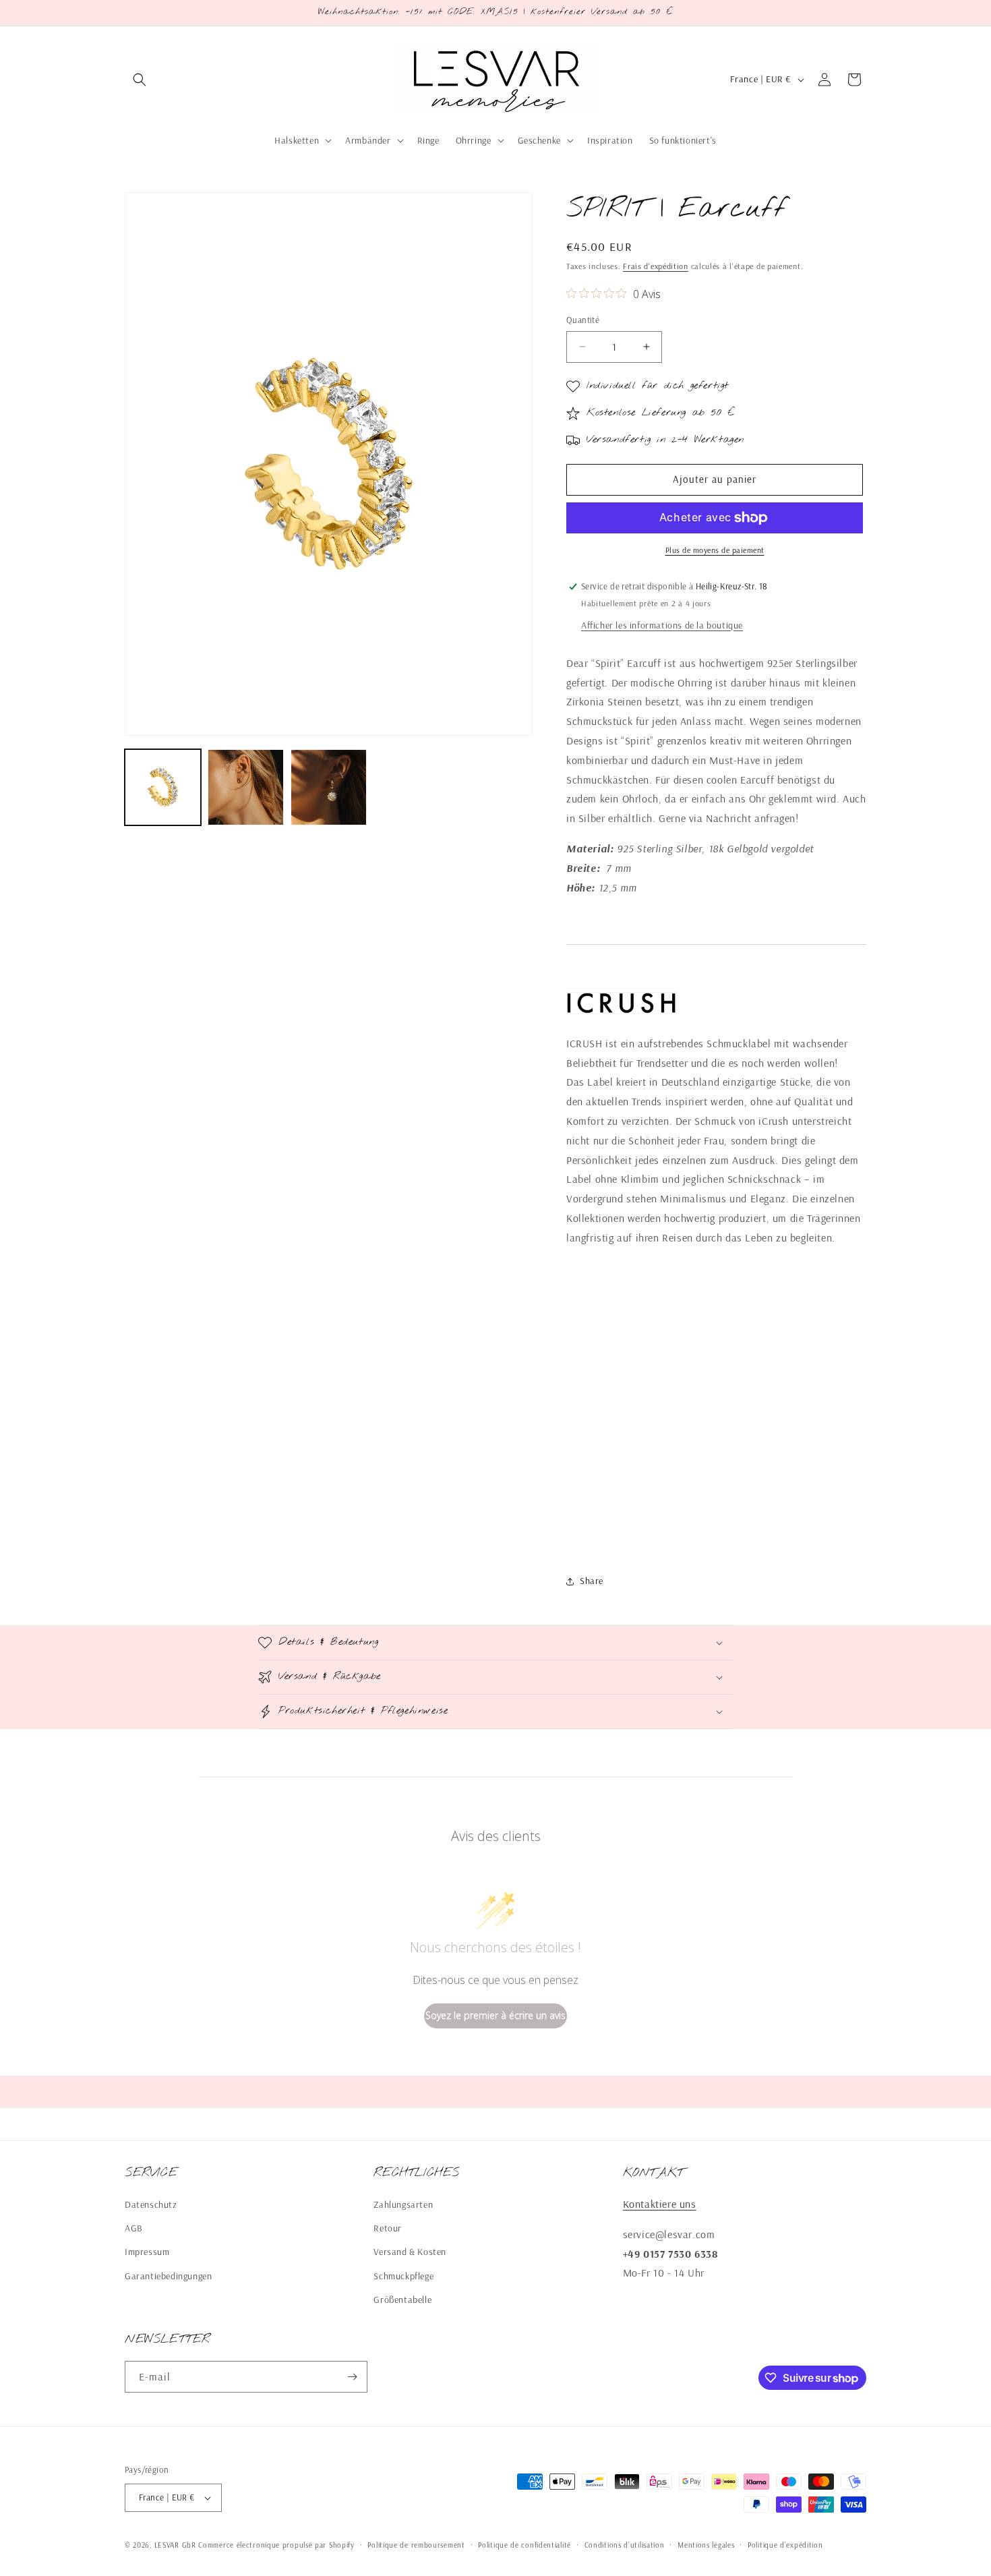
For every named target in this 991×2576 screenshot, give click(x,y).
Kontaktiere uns (660, 2204)
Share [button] (592, 1581)
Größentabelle (402, 2300)
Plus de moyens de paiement (715, 550)
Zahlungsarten (403, 2204)
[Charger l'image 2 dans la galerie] (246, 787)
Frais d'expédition (656, 266)
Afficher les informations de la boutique (662, 625)
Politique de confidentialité (524, 2545)
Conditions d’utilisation (625, 2545)
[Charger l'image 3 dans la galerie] (329, 787)
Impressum (147, 2252)
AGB (134, 2228)
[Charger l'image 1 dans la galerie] (163, 787)
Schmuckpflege (403, 2276)
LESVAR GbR (175, 2545)
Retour (388, 2228)
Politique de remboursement (416, 2545)
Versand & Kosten (410, 2252)
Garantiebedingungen (168, 2276)
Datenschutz (151, 2204)
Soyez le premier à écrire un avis (495, 2015)
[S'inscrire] (352, 2377)
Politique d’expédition (785, 2545)
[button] (140, 80)
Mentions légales (706, 2545)
